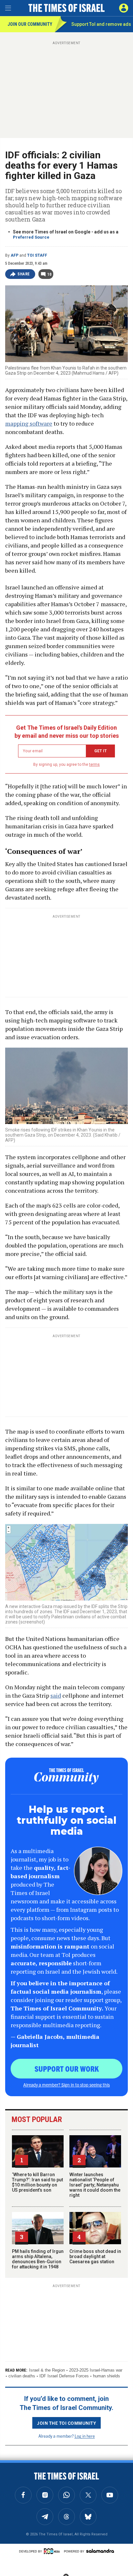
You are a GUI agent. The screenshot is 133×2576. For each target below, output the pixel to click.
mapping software (29, 423)
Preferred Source (31, 237)
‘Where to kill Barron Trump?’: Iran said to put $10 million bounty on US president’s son (37, 2182)
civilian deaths (22, 2376)
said (56, 1695)
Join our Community (30, 24)
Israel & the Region (47, 2370)
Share (24, 274)
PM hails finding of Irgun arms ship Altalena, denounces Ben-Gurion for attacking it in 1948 (38, 2259)
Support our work (67, 2068)
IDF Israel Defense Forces (64, 2376)
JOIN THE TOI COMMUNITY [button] (66, 2423)
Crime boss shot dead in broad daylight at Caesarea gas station (95, 2256)
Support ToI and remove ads (101, 24)
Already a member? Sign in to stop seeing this (66, 2085)
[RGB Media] (53, 2551)
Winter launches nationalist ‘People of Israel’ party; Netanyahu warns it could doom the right (95, 2185)
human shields (107, 2376)
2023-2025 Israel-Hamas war (96, 2370)
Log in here (85, 2436)
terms (94, 765)
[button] (124, 8)
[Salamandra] (100, 2551)
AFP (15, 255)
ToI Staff (37, 255)
